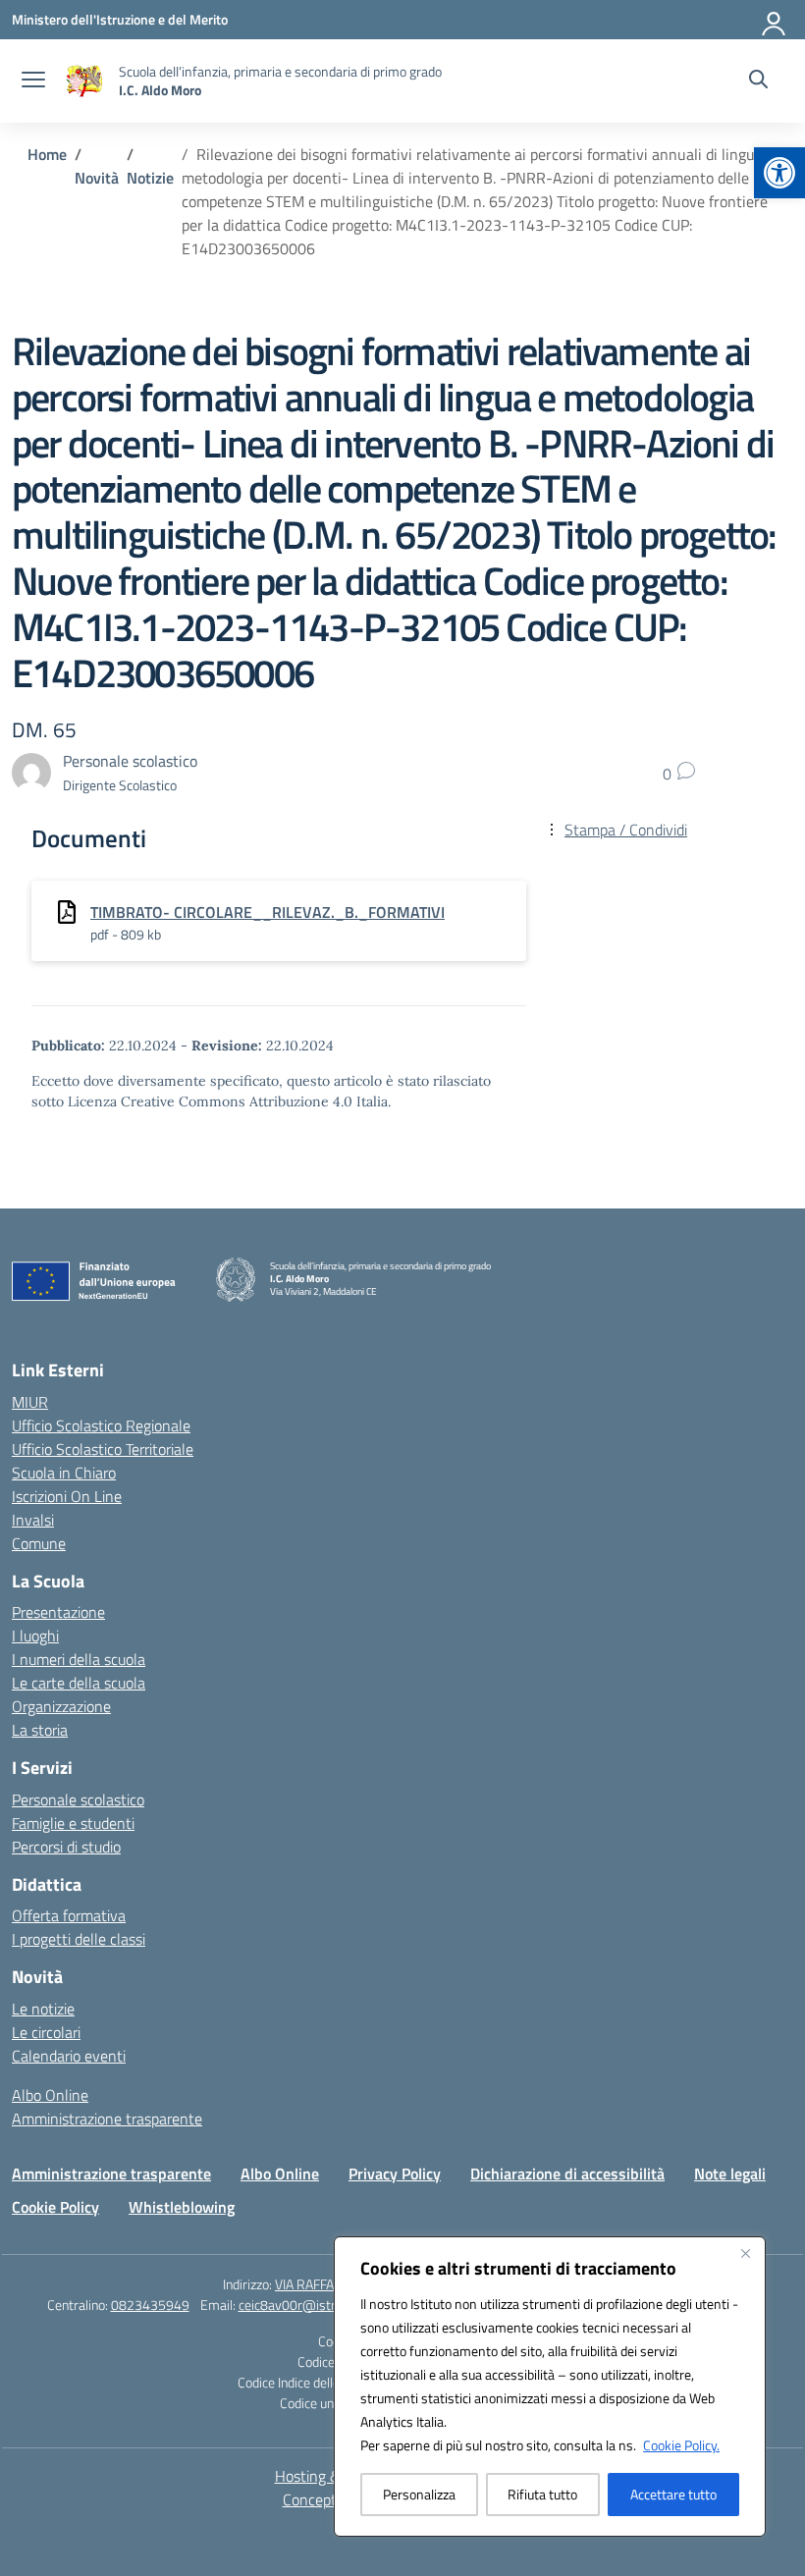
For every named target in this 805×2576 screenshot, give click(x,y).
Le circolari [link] (46, 2032)
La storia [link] (40, 1730)
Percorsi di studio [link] (66, 1847)
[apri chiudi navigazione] (33, 81)
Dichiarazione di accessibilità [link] (567, 2173)
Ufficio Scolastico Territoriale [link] (103, 1449)
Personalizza (419, 2494)
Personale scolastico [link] (78, 1799)
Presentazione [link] (58, 1612)
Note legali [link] (730, 2173)
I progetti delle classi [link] (79, 1939)
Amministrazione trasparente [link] (107, 2119)
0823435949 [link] (150, 2305)
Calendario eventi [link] (69, 2056)
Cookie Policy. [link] (681, 2445)
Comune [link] (39, 1543)
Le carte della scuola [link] (79, 1683)
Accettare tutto (673, 2494)
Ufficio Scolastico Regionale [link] (101, 1425)
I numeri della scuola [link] (79, 1659)
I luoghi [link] (35, 1636)
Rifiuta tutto (542, 2494)
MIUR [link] (30, 1402)
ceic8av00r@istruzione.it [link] (311, 2305)
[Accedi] (775, 20)
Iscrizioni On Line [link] (67, 1496)
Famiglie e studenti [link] (73, 1823)
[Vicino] (745, 2253)
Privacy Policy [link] (395, 2173)
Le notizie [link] (43, 2009)
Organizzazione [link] (61, 1706)
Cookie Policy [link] (55, 2207)
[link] (779, 173)
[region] (550, 2387)
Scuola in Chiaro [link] (64, 1473)
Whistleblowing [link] (182, 2207)
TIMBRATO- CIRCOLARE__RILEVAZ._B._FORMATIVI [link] (268, 912)
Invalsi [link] (33, 1520)
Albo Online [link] (50, 2095)
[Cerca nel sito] (758, 81)
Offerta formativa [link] (69, 1915)
